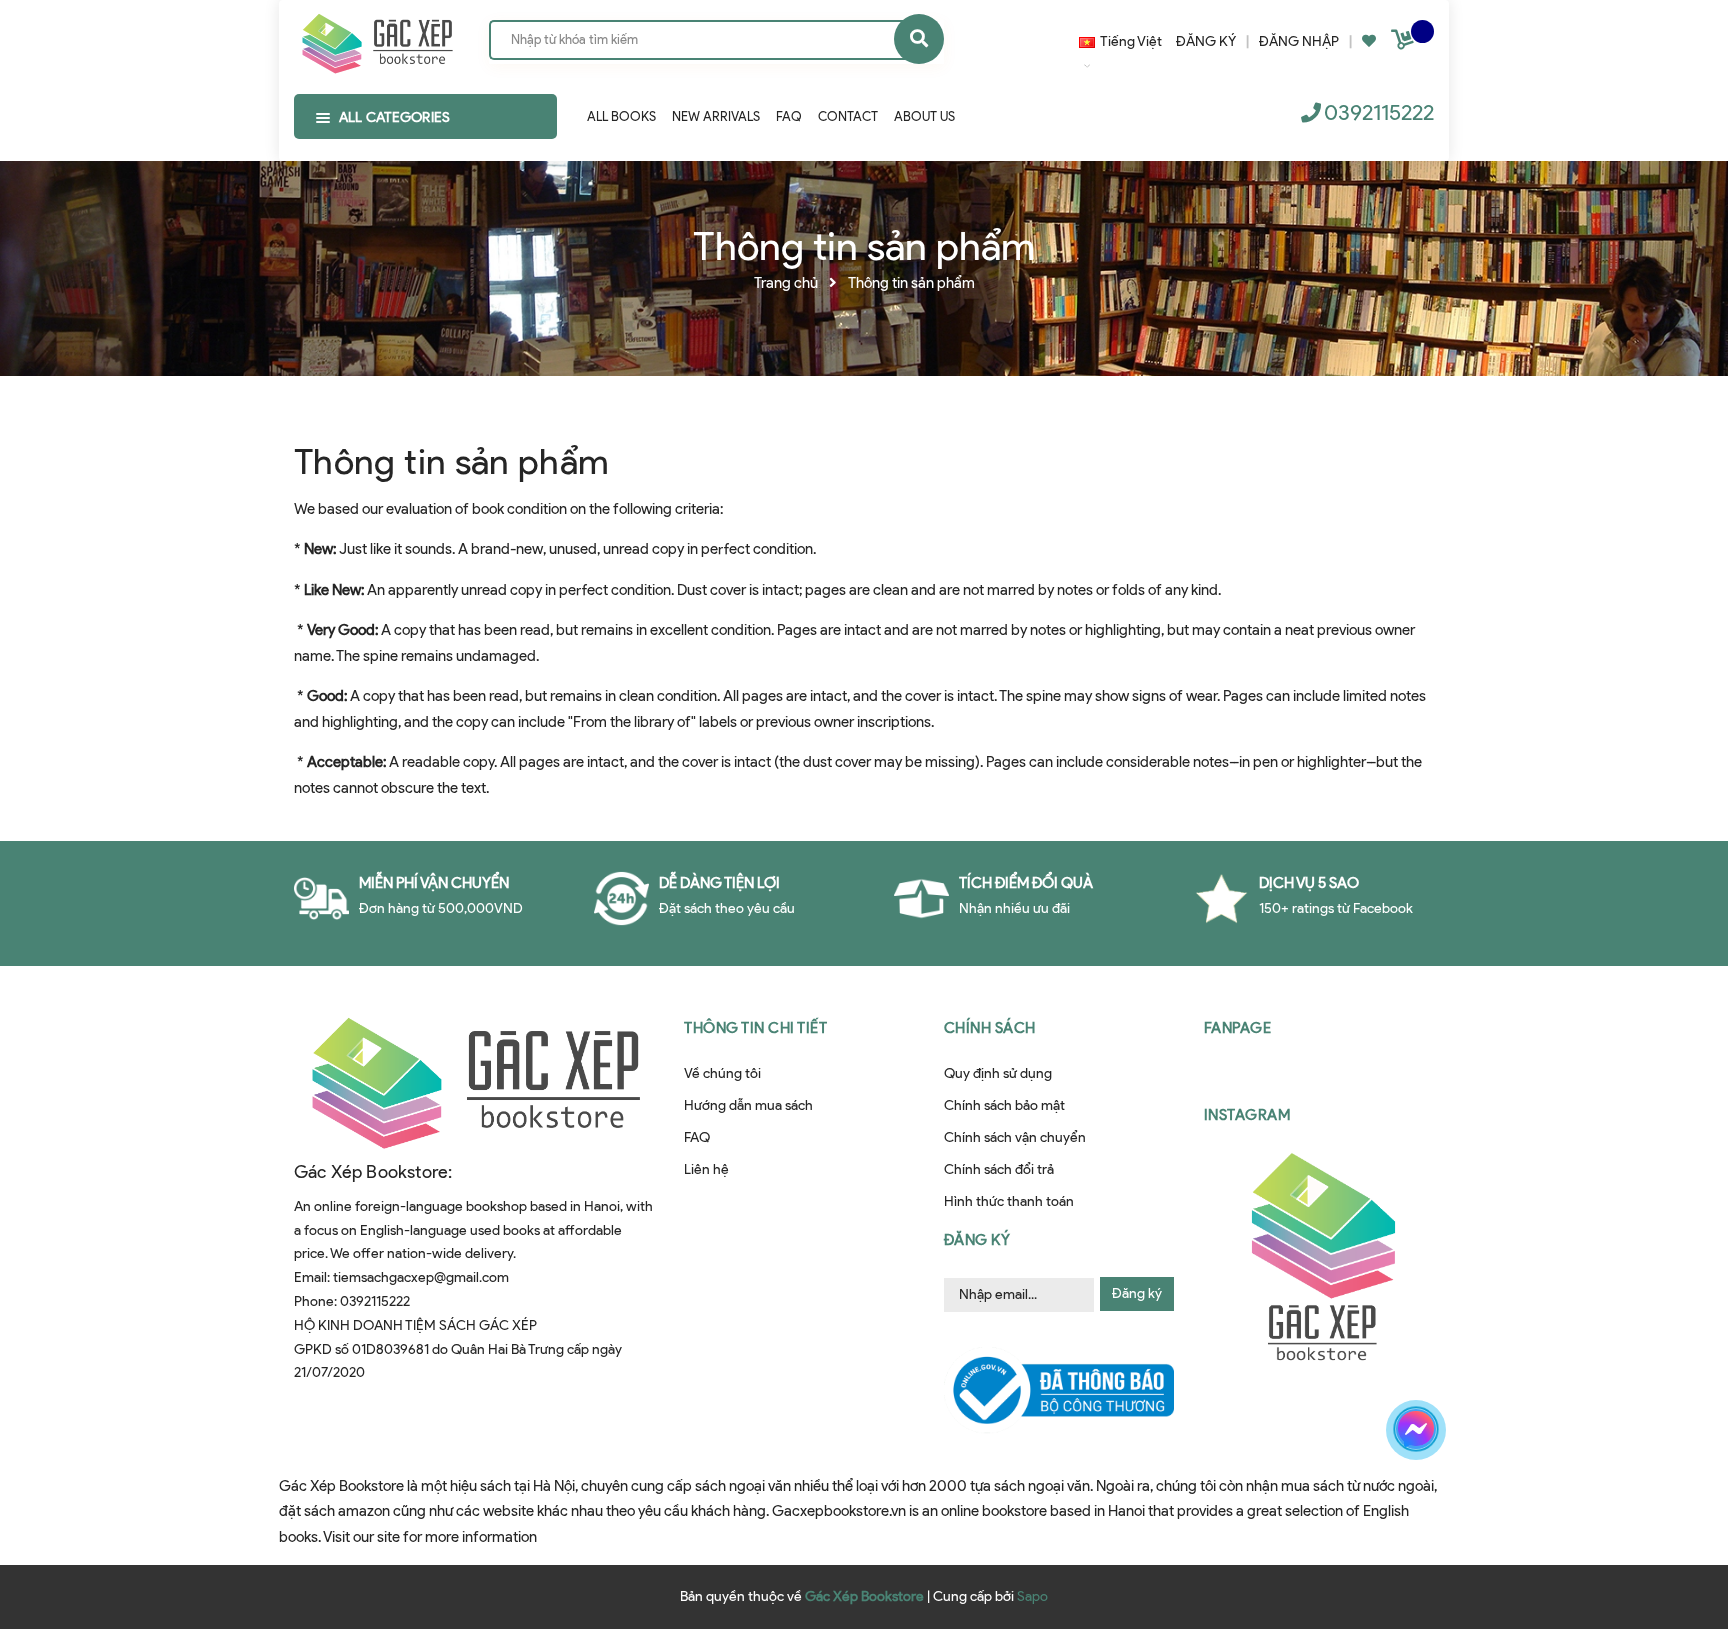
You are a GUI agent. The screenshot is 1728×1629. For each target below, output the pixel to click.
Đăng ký (1137, 1293)
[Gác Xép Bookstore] (376, 39)
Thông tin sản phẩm (451, 461)
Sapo (1032, 1596)
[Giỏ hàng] (1405, 43)
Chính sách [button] (990, 1028)
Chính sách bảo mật (1004, 1105)
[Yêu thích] (1369, 41)
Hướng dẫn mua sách (748, 1105)
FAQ (697, 1137)
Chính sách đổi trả (999, 1169)
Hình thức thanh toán (1009, 1201)
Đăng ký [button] (977, 1240)
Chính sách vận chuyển (1015, 1137)
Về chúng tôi (722, 1073)
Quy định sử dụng (998, 1073)
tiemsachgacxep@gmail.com (421, 1277)
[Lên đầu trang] (1440, 1500)
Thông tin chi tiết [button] (755, 1028)
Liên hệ (706, 1169)
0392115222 (1379, 112)
